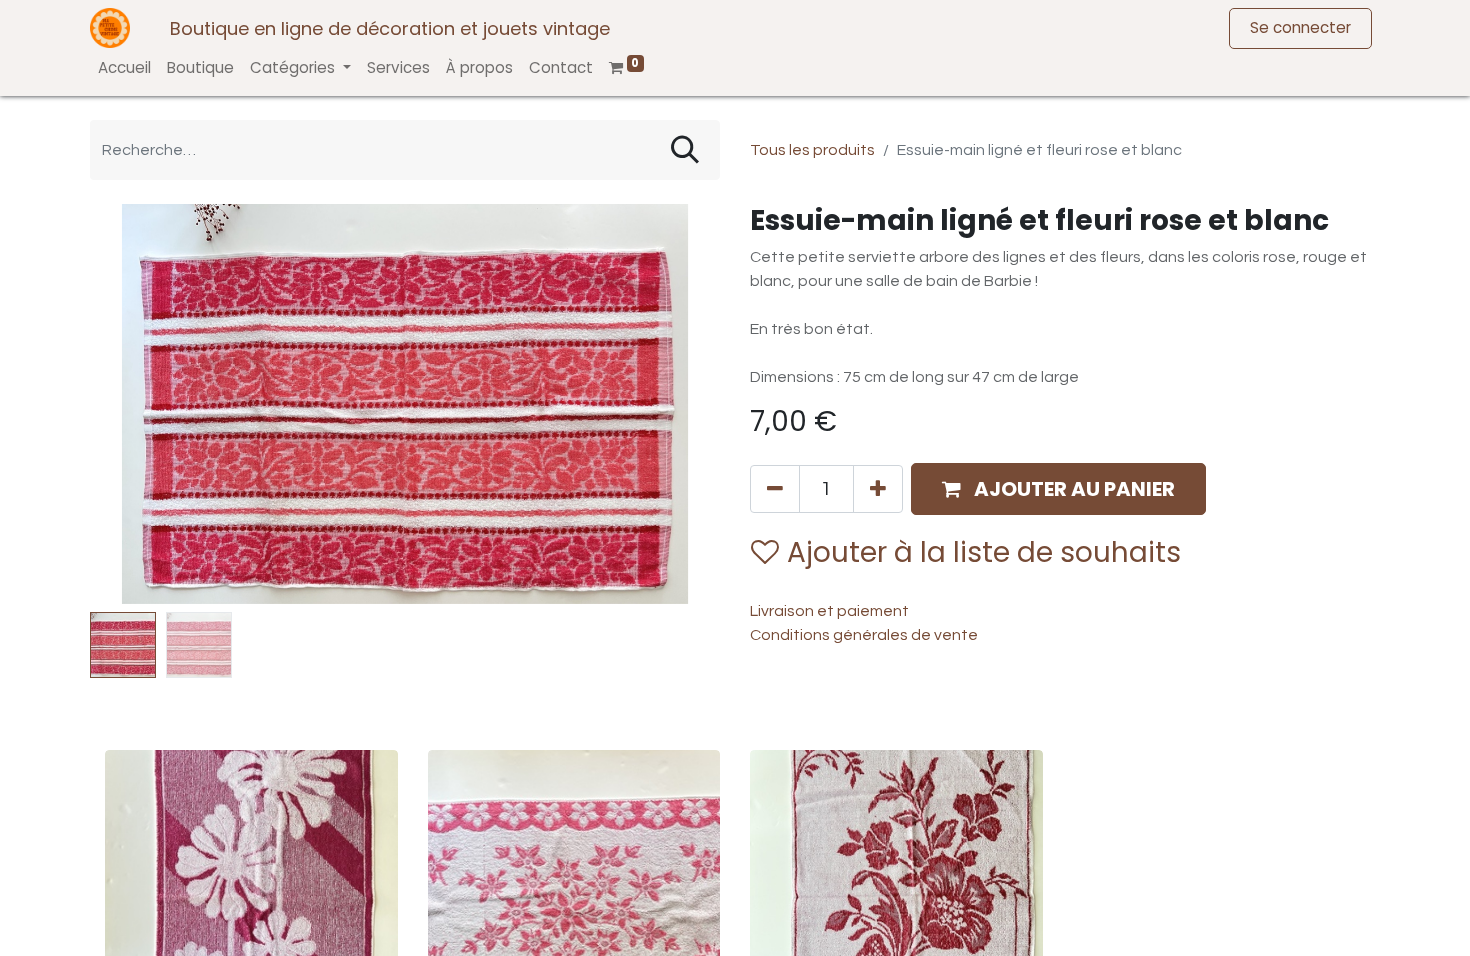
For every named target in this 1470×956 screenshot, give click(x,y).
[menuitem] (124, 68)
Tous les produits (812, 150)
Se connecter (1300, 27)
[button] (137, 404)
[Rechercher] (685, 150)
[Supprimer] (775, 489)
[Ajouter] (878, 489)
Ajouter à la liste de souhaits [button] (984, 552)
